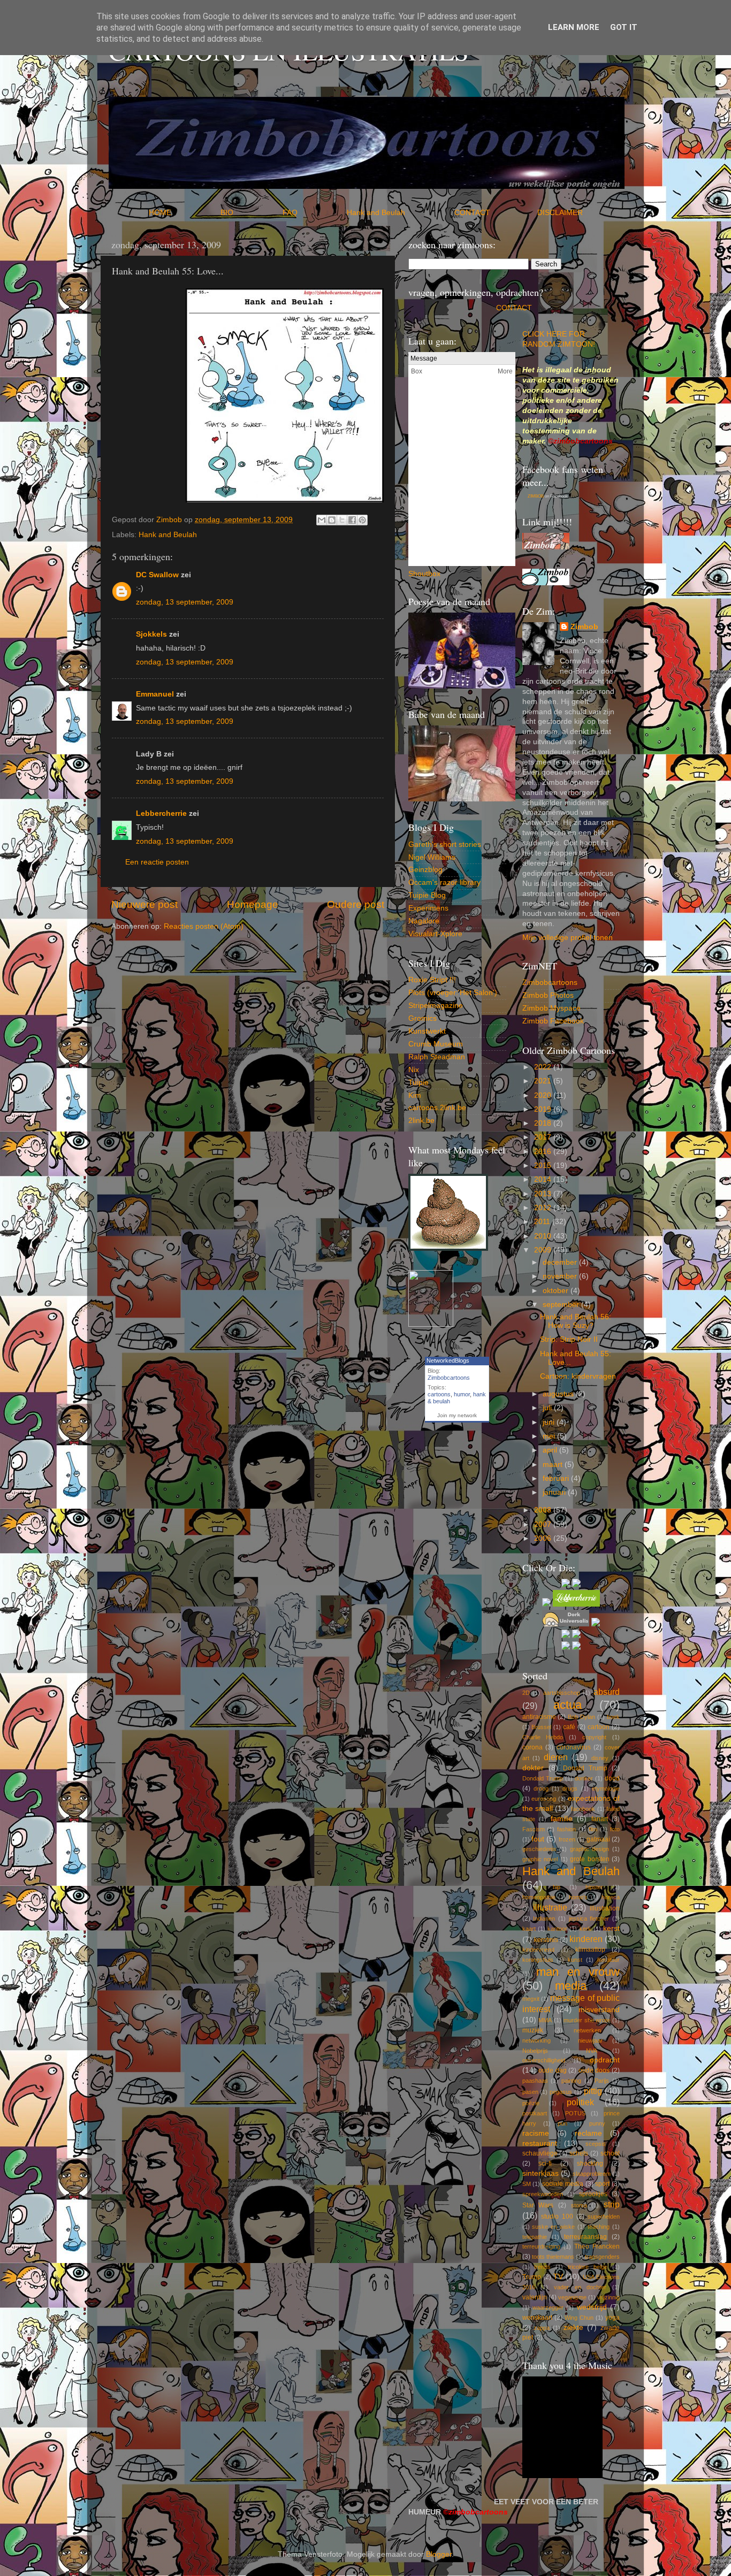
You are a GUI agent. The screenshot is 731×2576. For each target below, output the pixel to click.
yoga (612, 2318)
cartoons (439, 1394)
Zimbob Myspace (551, 1008)
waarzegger (548, 2307)
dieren (556, 1757)
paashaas (535, 2081)
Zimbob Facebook (553, 1021)
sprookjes (593, 2194)
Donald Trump (585, 1768)
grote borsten (590, 1859)
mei (550, 1436)
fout (538, 1839)
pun (562, 2123)
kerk (585, 1929)
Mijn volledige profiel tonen (568, 938)
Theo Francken (597, 2246)
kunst (575, 1960)
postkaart (535, 2113)
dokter (533, 1768)
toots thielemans (553, 2257)
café (569, 1727)
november (561, 1276)
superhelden (604, 2216)
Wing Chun (579, 2318)
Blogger (439, 2554)
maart (554, 1465)
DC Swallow (157, 575)
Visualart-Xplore (435, 934)
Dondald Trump (543, 1778)
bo (432, 574)
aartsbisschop (562, 1693)
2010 (544, 1236)
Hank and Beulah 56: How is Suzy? (576, 1321)
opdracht (605, 2060)
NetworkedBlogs (448, 1360)
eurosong (544, 1799)
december (561, 1262)
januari (555, 1492)
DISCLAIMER (560, 213)
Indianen (544, 1918)
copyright (594, 1737)
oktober (557, 1291)
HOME (184, 213)
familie (562, 1819)
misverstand (599, 2010)
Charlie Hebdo (543, 1737)
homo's (578, 1897)
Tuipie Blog (427, 895)
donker (584, 1778)
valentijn (535, 2297)
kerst (611, 1928)
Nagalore (424, 921)
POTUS (575, 2113)
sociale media (563, 2184)
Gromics (422, 1018)
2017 (544, 1137)
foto (615, 1829)
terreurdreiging (541, 2246)
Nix (414, 1070)
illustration (605, 1908)
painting (571, 2081)
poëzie (531, 2103)
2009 (544, 1250)
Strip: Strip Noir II (569, 1339)
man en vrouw (578, 1972)
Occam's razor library (444, 882)
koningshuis (538, 1960)
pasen (530, 2092)
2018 (544, 1123)
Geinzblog (425, 870)
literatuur (608, 1960)
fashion (566, 1829)
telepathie (535, 2237)
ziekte (573, 2327)
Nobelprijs (535, 2051)
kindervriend (538, 1950)
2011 (543, 1222)
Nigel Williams (432, 857)
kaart (529, 1929)
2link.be (421, 1121)
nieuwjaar (590, 2040)
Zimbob (584, 627)
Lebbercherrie (161, 813)
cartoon (599, 1727)
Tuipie (418, 1083)
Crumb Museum (436, 1044)
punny (597, 2123)
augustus (559, 1394)
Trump (532, 2277)
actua (568, 1705)
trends (542, 2267)
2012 (544, 1208)
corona (532, 1747)
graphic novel (540, 1859)
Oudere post (356, 904)
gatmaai (598, 1839)
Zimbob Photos (548, 995)
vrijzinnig (608, 2297)
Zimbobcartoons (449, 1378)
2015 (544, 1165)
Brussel (541, 1727)
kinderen (586, 1939)
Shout (418, 574)
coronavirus (574, 1747)
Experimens (428, 908)
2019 (544, 1109)
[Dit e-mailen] (322, 520)
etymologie (606, 1788)
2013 (544, 1194)
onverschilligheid (544, 2060)
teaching (599, 2227)
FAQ (314, 213)
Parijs (602, 2081)
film (593, 1829)
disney (600, 1758)
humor (462, 1394)
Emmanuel (155, 694)
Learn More (574, 27)
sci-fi (545, 2164)
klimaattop (590, 1950)
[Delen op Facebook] (352, 520)
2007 (544, 1524)
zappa (542, 2328)
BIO (250, 213)
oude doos (594, 2070)
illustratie (550, 1907)
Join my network (457, 1415)
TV (558, 2277)
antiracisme (539, 1717)
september (562, 1305)
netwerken (587, 2030)
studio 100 (557, 2216)
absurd (607, 1692)
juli (548, 1408)
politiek (580, 2102)
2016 (544, 1152)
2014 (544, 1179)
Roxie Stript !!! (432, 980)
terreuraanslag (585, 2237)
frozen (567, 1839)
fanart (600, 1819)
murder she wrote (587, 2020)
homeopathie (539, 1897)
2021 (544, 1081)
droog (541, 1788)
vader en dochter (580, 2287)
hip (557, 1887)
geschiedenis (539, 1849)
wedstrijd (592, 2307)
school (610, 2153)
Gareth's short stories (445, 844)
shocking (590, 2164)
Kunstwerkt (427, 1031)
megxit (531, 1999)
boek (613, 1717)
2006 (544, 1538)
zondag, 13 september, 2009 (185, 602)
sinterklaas (540, 2173)
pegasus (561, 2092)
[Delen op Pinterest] (362, 520)
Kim (415, 1095)
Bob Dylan (581, 1717)
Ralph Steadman (437, 1057)
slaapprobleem (592, 2174)
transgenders (602, 2257)
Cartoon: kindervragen (578, 1376)
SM (527, 2184)
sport (602, 2184)
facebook (583, 1809)
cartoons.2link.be (437, 1108)
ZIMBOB (536, 496)
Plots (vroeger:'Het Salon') (453, 993)
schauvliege (540, 2153)
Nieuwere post (144, 904)
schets (579, 2153)
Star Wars (538, 2205)
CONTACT (496, 213)
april (551, 1450)
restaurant (540, 2143)
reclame (588, 2133)
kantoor (557, 1929)
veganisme (572, 2297)
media (571, 1986)
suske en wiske (553, 2227)
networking (536, 2040)
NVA (592, 2051)
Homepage (253, 904)
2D (526, 1693)
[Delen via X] (342, 520)
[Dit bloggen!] (332, 520)
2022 (544, 1067)
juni (550, 1422)
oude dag (553, 2070)
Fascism (534, 1829)
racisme (536, 2133)
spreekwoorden (543, 2194)
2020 (544, 1095)
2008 (544, 1510)
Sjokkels (151, 634)
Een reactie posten (157, 862)
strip (612, 2204)
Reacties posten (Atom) (204, 926)
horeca (611, 1897)
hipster (594, 1887)
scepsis (596, 2144)
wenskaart (537, 2318)
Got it (624, 27)
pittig (593, 2091)
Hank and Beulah (399, 213)
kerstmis (546, 1940)
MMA (545, 2020)
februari (557, 1478)
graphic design (590, 1849)
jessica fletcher (589, 1918)
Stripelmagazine (436, 1006)
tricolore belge (588, 2267)
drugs (570, 1788)
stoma (579, 2205)
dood (612, 1778)
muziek (533, 2030)
